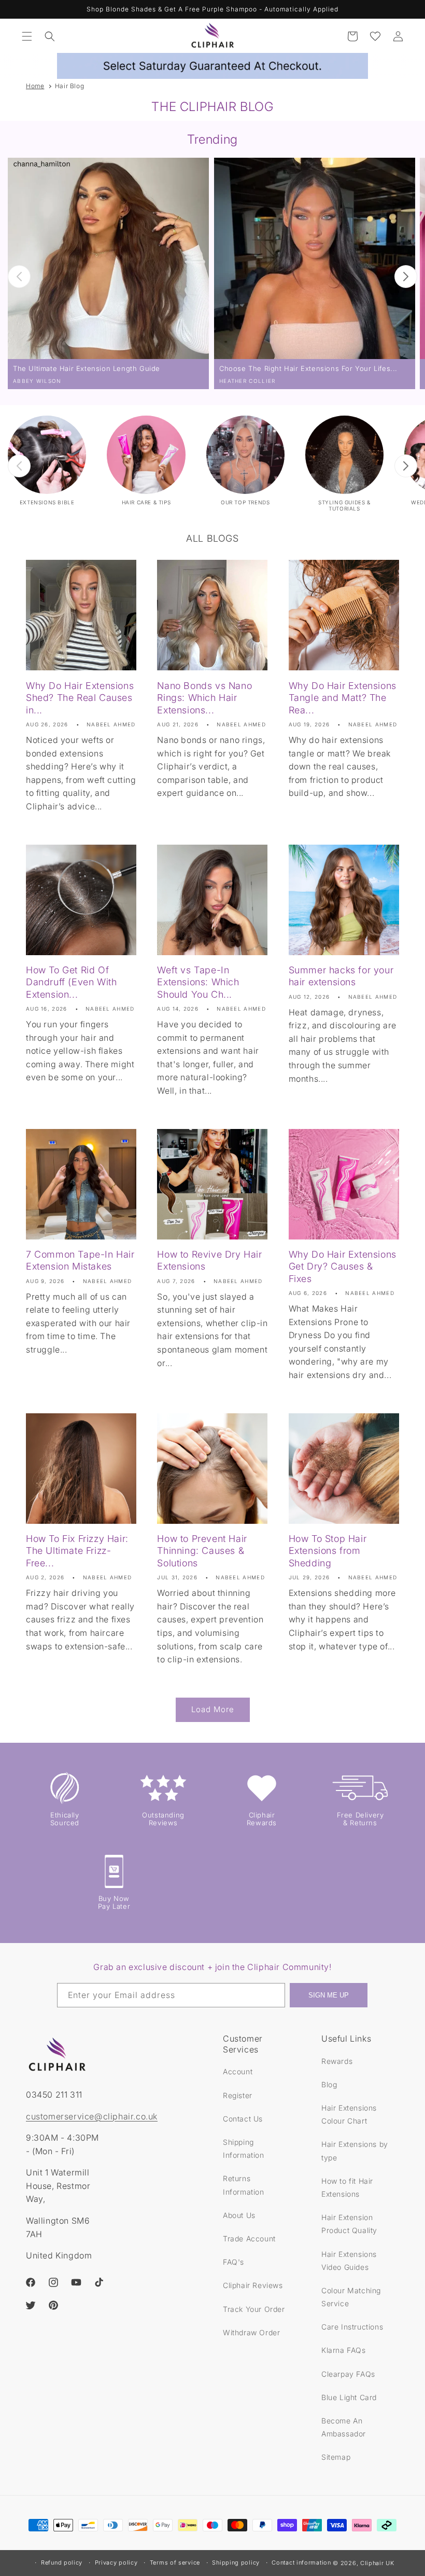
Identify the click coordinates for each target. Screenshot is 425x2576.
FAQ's (233, 2262)
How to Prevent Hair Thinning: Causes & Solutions (202, 1551)
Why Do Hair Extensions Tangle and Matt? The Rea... (343, 698)
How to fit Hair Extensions (347, 2187)
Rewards (337, 2061)
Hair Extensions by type (355, 2151)
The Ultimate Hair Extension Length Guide (87, 368)
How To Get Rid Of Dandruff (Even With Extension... (71, 982)
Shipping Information (244, 2148)
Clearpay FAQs (348, 2374)
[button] (27, 36)
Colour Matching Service (351, 2297)
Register (238, 2095)
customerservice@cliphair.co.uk (92, 2116)
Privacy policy (116, 2563)
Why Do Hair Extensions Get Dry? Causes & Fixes (343, 1266)
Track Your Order (254, 2309)
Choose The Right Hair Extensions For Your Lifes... (308, 368)
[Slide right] (406, 277)
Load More (213, 1709)
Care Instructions (352, 2327)
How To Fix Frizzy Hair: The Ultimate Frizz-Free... (77, 1551)
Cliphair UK (377, 2563)
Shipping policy (236, 2563)
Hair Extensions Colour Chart (349, 2114)
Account (238, 2071)
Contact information (301, 2563)
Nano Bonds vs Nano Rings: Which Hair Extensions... (204, 698)
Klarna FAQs (344, 2350)
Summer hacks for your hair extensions (341, 976)
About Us (239, 2215)
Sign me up (329, 1995)
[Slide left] (19, 277)
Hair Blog (69, 86)
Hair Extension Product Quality (349, 2224)
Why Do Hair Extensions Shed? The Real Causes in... (80, 698)
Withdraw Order (251, 2332)
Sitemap (336, 2457)
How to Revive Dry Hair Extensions (209, 1260)
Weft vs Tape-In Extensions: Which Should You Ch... (198, 982)
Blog (329, 2084)
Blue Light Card (349, 2397)
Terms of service (175, 2563)
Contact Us (243, 2119)
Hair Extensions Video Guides (349, 2261)
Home (35, 86)
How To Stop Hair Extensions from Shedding (328, 1551)
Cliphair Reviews (253, 2285)
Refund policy (62, 2563)
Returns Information (244, 2185)
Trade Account (249, 2238)
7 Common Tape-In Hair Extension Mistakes (80, 1260)
